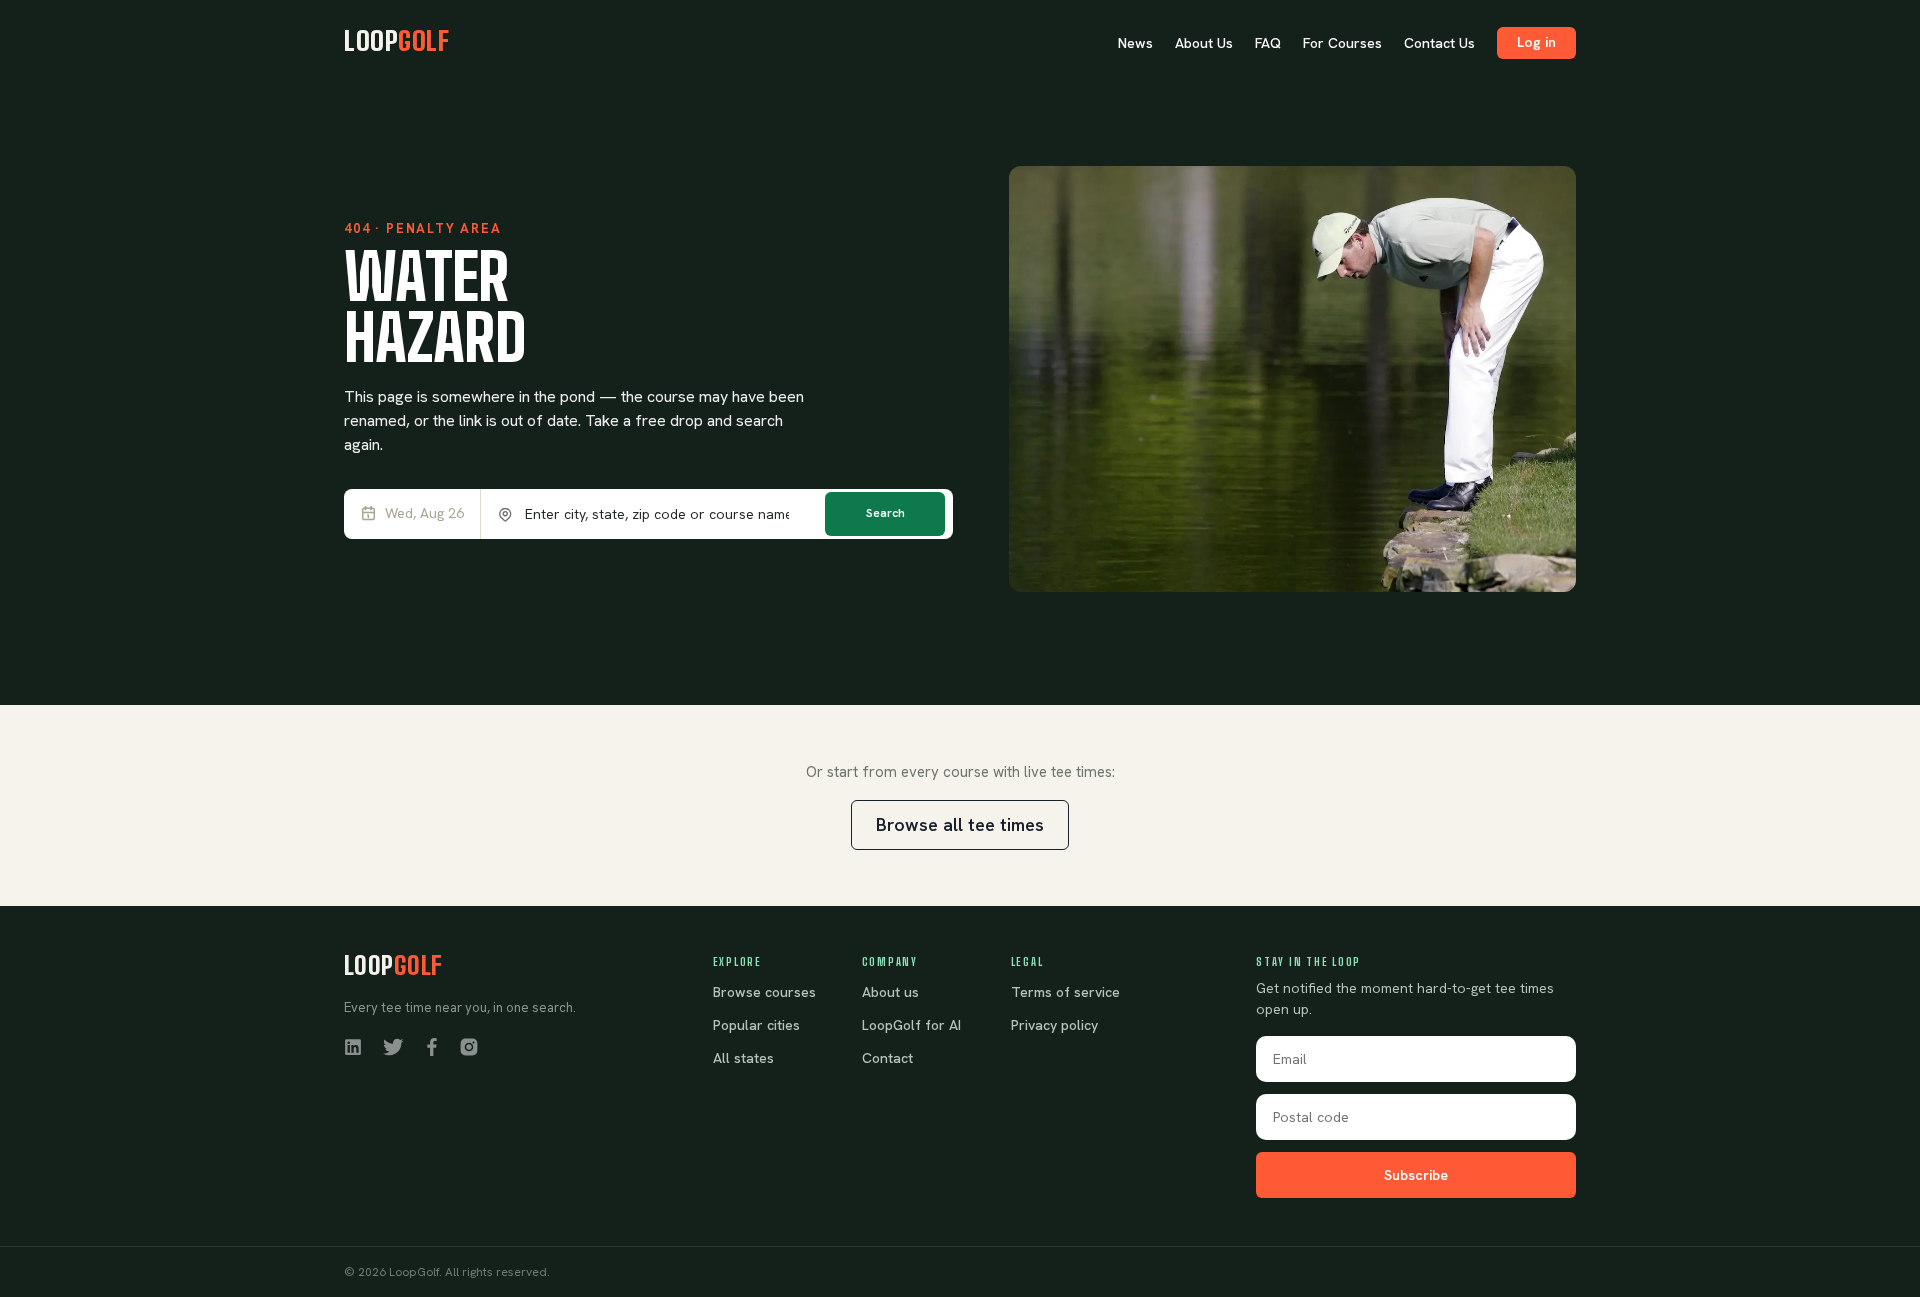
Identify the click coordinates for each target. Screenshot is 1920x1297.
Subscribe (1416, 1175)
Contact (887, 1058)
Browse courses (764, 992)
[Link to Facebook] (432, 1046)
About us (890, 992)
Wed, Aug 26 (424, 513)
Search (885, 513)
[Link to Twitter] (393, 1046)
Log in (1536, 42)
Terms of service (1065, 992)
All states (743, 1058)
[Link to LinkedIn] (353, 1046)
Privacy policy (1054, 1025)
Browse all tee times (960, 824)
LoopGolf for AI (911, 1025)
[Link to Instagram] (469, 1046)
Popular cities (756, 1025)
